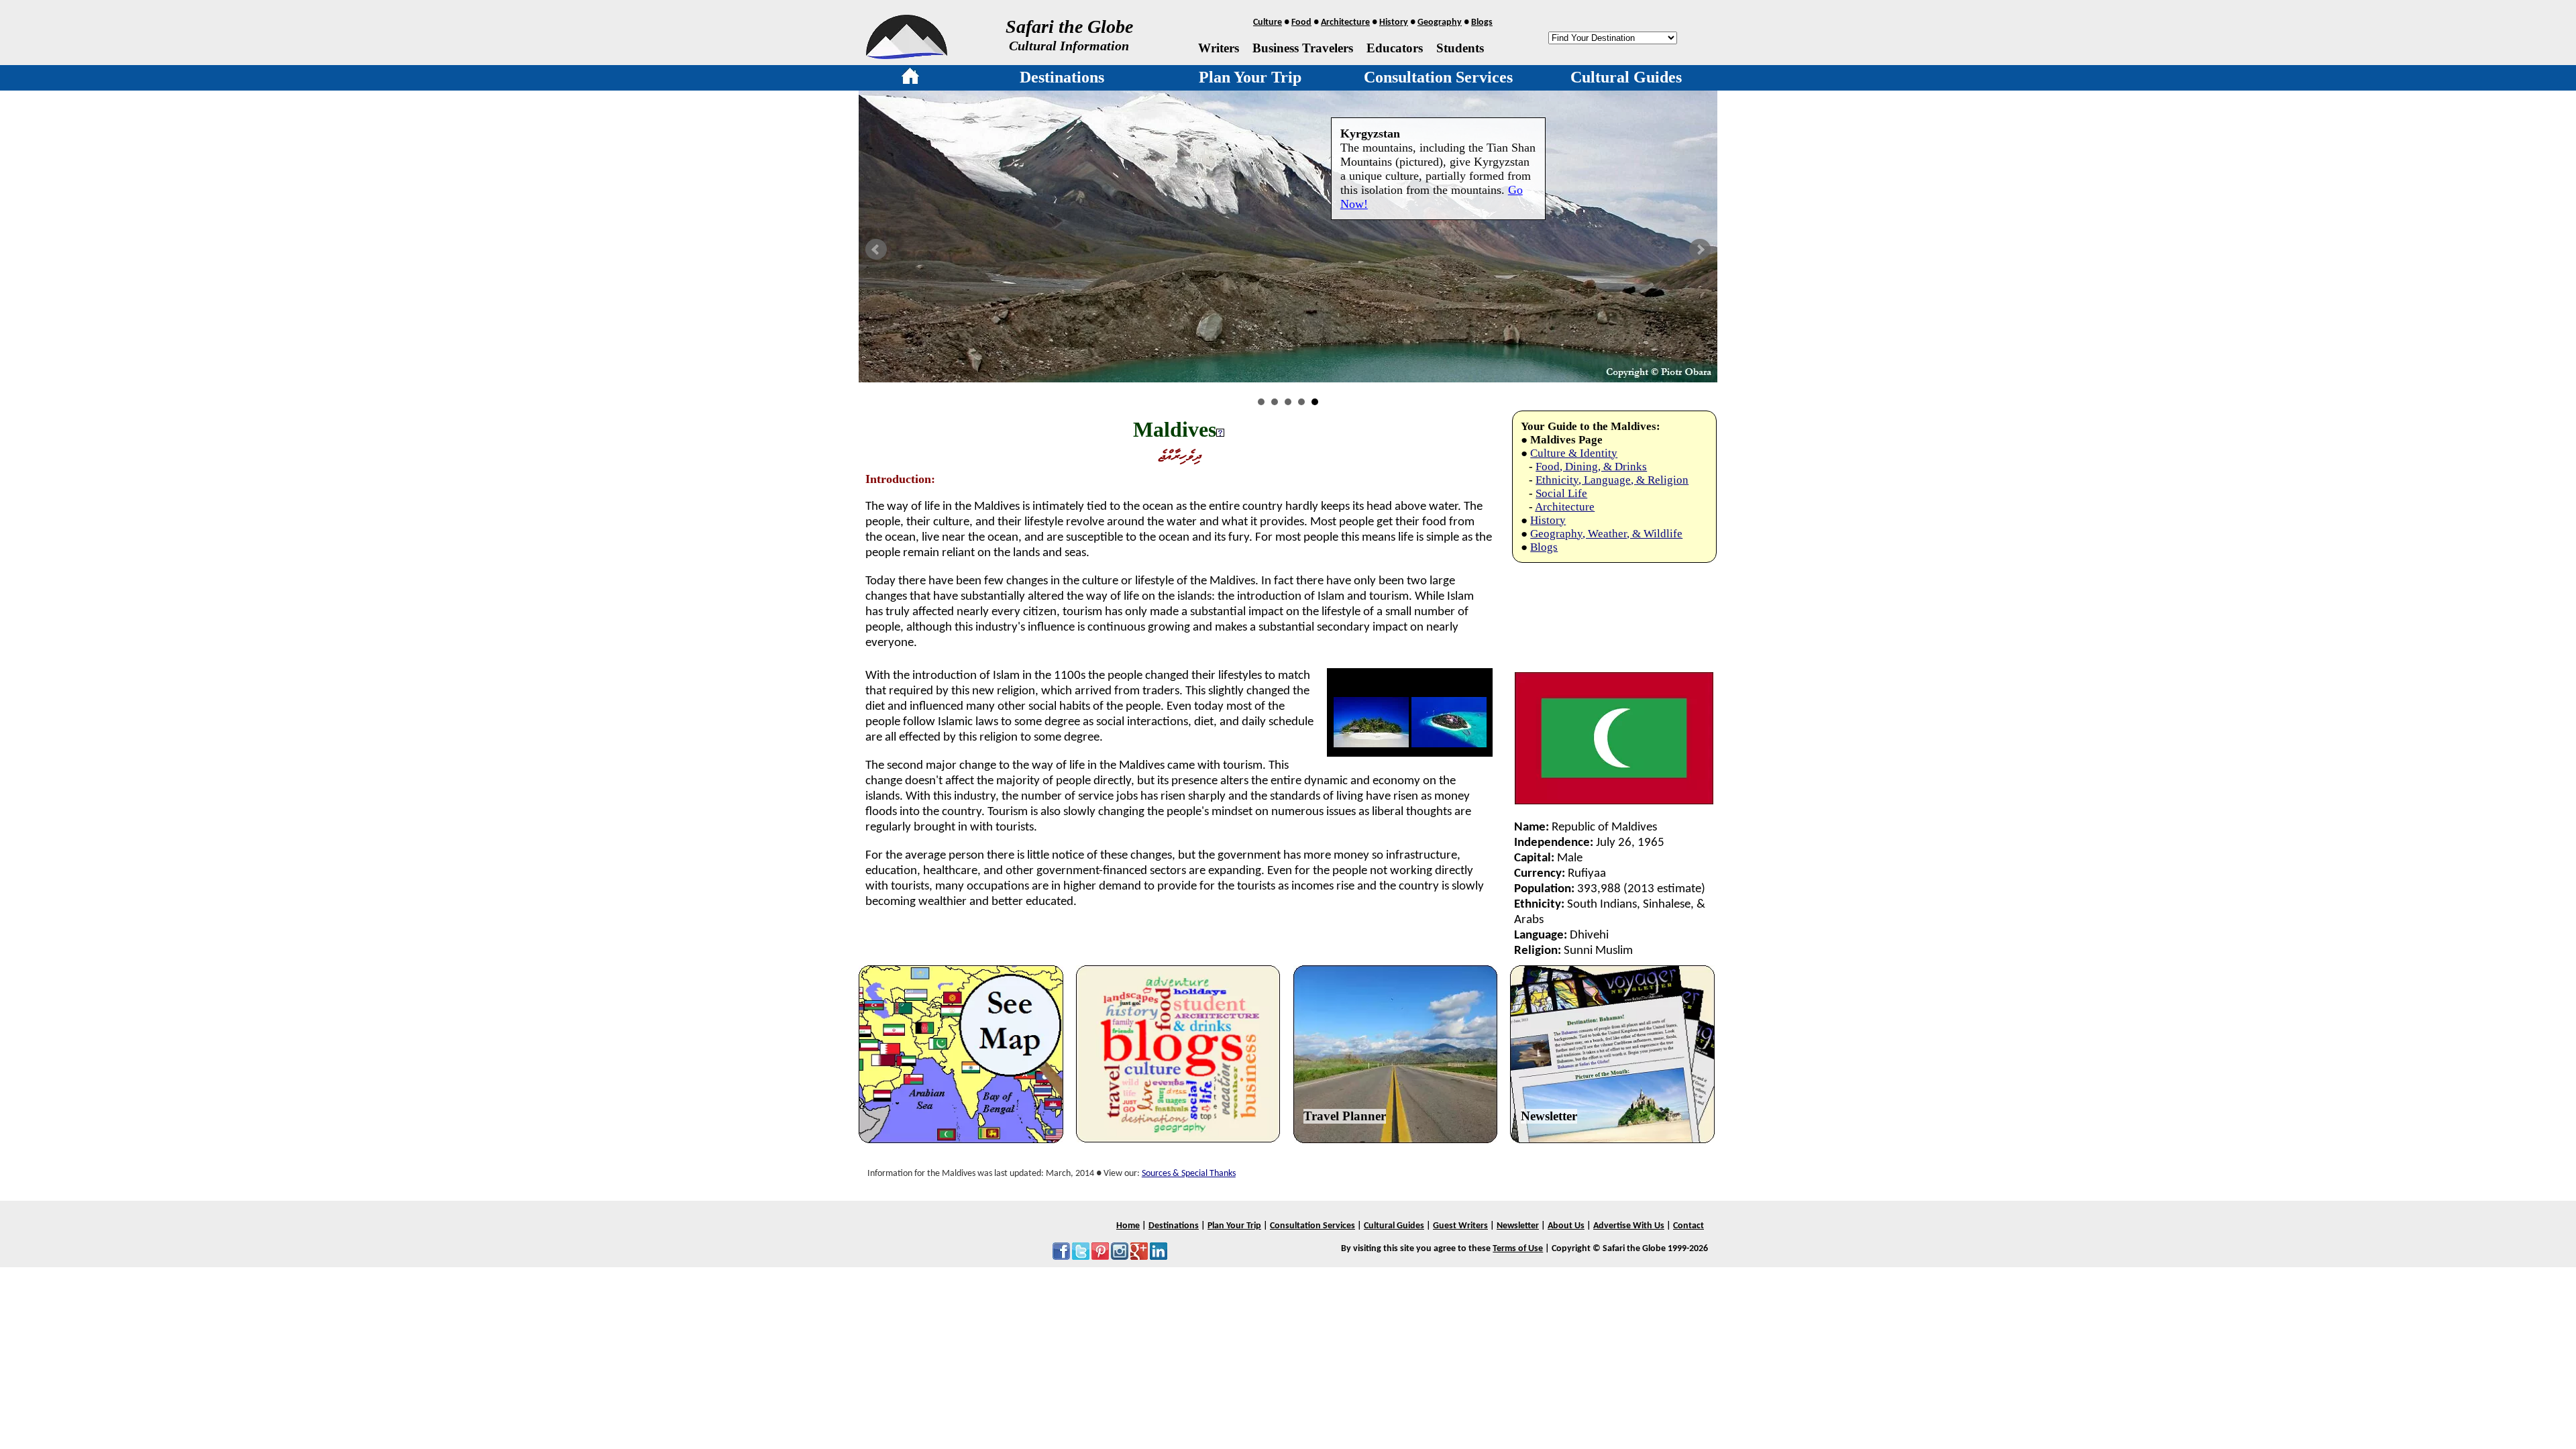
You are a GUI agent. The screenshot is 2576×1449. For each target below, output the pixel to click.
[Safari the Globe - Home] (907, 54)
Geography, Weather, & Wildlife (1606, 534)
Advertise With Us (1629, 1226)
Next (1700, 250)
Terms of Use (1518, 1249)
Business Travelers (1303, 48)
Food (1301, 22)
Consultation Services (1438, 77)
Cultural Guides (1626, 77)
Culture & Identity (1574, 453)
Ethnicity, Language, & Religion (1612, 480)
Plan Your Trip (1250, 77)
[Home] (910, 78)
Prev (876, 250)
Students (1460, 48)
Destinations (1062, 77)
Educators (1395, 48)
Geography (1440, 22)
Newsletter (1549, 1116)
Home (1128, 1226)
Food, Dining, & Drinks (1591, 467)
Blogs (1482, 22)
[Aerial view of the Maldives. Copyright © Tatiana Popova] (1449, 744)
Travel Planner (1345, 1116)
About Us (1566, 1226)
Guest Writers (1460, 1226)
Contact (1688, 1226)
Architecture (1345, 22)
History (1394, 22)
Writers (1219, 48)
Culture (1268, 22)
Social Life (1561, 493)
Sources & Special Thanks (1189, 1174)
